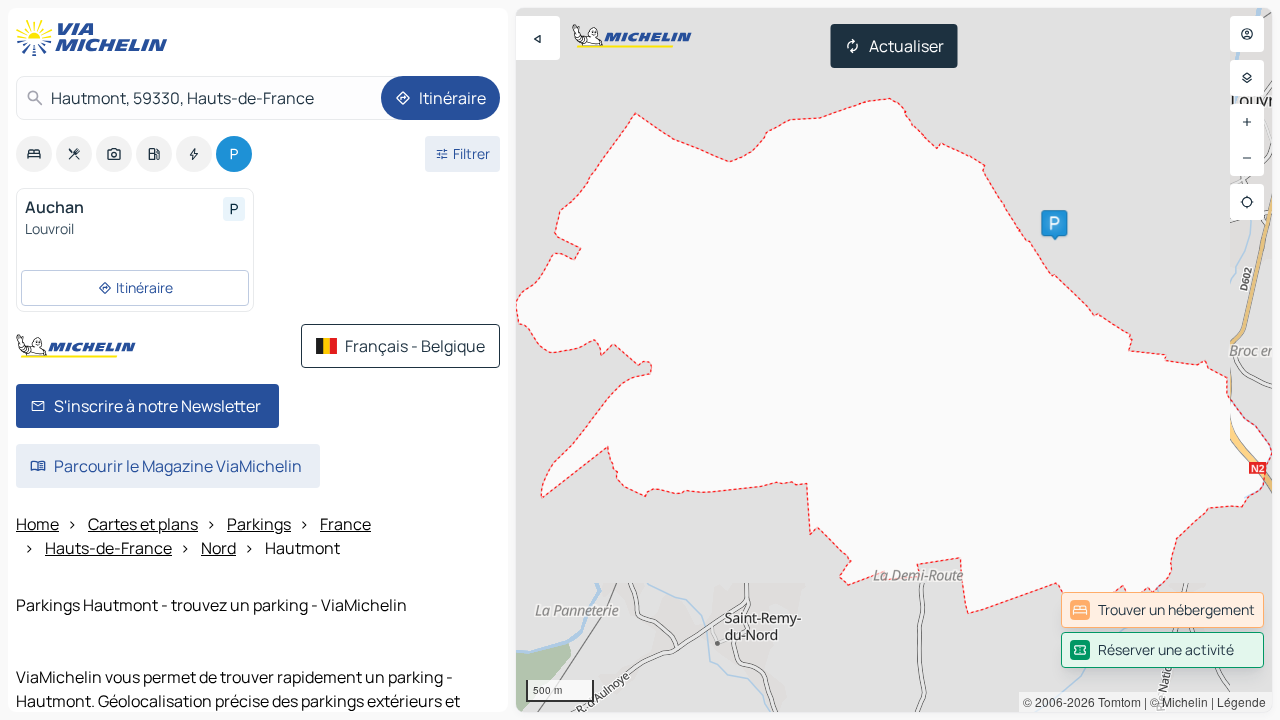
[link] (1162, 610)
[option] (34, 154)
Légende (1241, 701)
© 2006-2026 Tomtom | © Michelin (1115, 701)
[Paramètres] (1247, 78)
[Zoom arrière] (1247, 158)
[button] (1054, 223)
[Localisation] (1247, 202)
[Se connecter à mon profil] (1247, 34)
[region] (894, 360)
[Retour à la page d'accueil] (96, 38)
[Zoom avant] (1247, 122)
